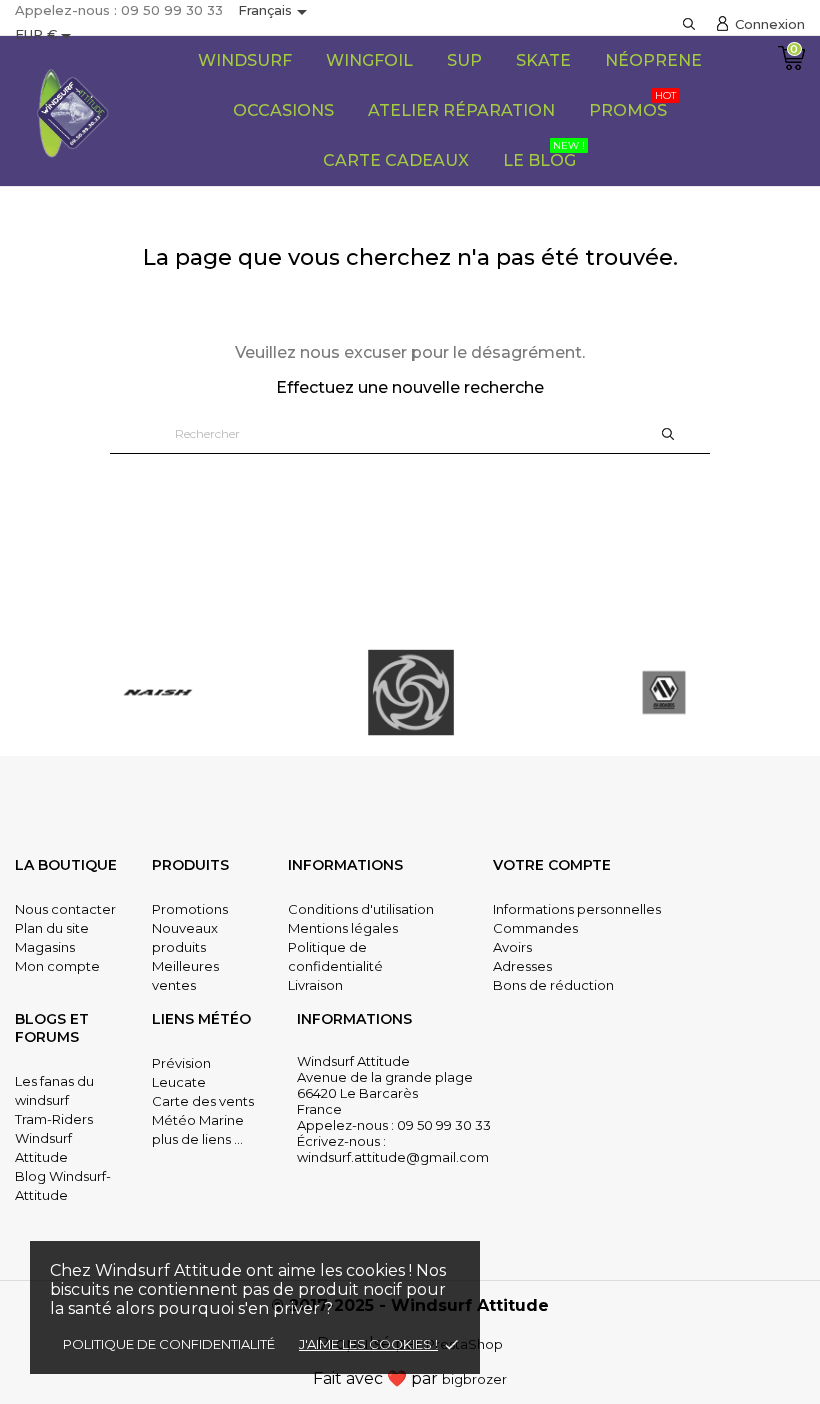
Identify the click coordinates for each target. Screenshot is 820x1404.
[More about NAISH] (157, 692)
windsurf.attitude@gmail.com (393, 1157)
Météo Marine (198, 1120)
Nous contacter (65, 909)
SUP (464, 60)
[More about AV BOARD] (664, 692)
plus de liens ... (197, 1139)
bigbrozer (474, 1379)
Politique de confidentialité (169, 1344)
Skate (543, 60)
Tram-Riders (54, 1119)
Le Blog (544, 154)
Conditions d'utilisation (361, 909)
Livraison (315, 985)
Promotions (190, 909)
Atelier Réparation (461, 110)
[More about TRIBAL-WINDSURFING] (410, 692)
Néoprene (653, 60)
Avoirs (512, 947)
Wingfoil (369, 60)
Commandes (535, 928)
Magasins (45, 947)
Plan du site (52, 928)
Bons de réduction (553, 985)
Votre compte (552, 865)
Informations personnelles (577, 909)
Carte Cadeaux (396, 160)
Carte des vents (203, 1101)
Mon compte (57, 966)
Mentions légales (343, 928)
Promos (632, 104)
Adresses (522, 966)
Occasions (283, 110)
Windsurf (245, 60)
